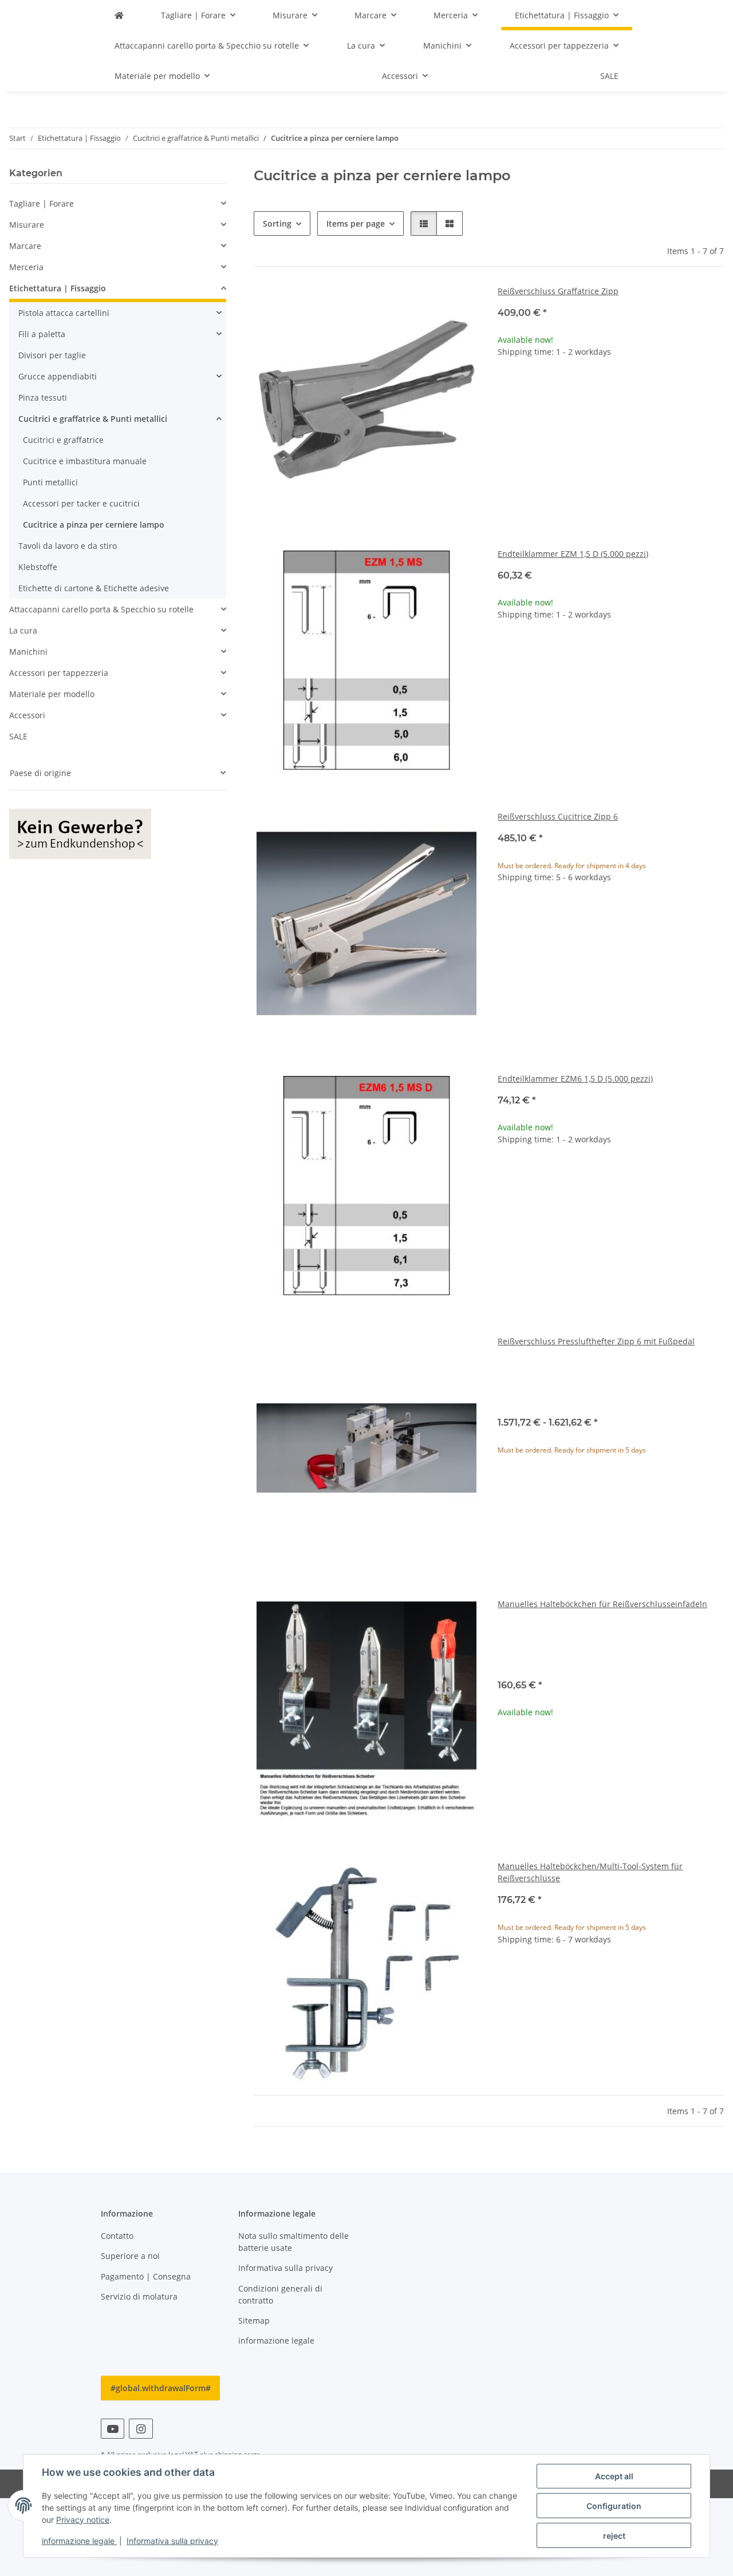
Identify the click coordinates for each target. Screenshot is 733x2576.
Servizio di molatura (139, 2296)
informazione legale (79, 2541)
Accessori (27, 715)
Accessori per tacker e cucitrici (81, 503)
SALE (18, 736)
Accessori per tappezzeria (59, 673)
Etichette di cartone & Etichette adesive (94, 588)
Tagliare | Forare (42, 203)
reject (614, 2536)
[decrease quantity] (507, 388)
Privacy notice (83, 2520)
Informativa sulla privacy (172, 2541)
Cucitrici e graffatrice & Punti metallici (93, 419)
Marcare (25, 246)
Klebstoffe (38, 567)
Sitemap (254, 2320)
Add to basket (611, 422)
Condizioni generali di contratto (280, 2294)
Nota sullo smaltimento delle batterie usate (293, 2242)
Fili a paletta (42, 334)
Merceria (26, 267)
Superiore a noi (130, 2256)
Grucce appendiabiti (58, 376)
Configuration (614, 2506)
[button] (424, 223)
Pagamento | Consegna (146, 2276)
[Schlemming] (119, 15)
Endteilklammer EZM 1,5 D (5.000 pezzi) (573, 554)
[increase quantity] (715, 388)
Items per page (356, 223)
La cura (23, 630)
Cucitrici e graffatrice (63, 440)
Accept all (614, 2476)
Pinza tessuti (43, 397)
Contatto (117, 2236)
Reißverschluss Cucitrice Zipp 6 (558, 816)
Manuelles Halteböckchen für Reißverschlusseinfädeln (602, 1604)
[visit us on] (113, 2429)
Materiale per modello (52, 694)
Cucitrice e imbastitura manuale (85, 461)
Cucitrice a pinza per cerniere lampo (94, 525)
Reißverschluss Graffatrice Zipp (558, 291)
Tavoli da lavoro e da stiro (68, 546)
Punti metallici (50, 482)
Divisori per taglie (52, 355)
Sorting (277, 223)
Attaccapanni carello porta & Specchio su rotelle (101, 609)
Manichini (28, 652)
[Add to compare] (460, 304)
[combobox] (611, 1385)
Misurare (27, 225)
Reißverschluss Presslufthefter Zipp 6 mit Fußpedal (596, 1341)
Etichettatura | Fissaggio (58, 288)
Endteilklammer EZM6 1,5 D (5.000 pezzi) (575, 1079)
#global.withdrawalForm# (161, 2388)
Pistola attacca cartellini (64, 313)
